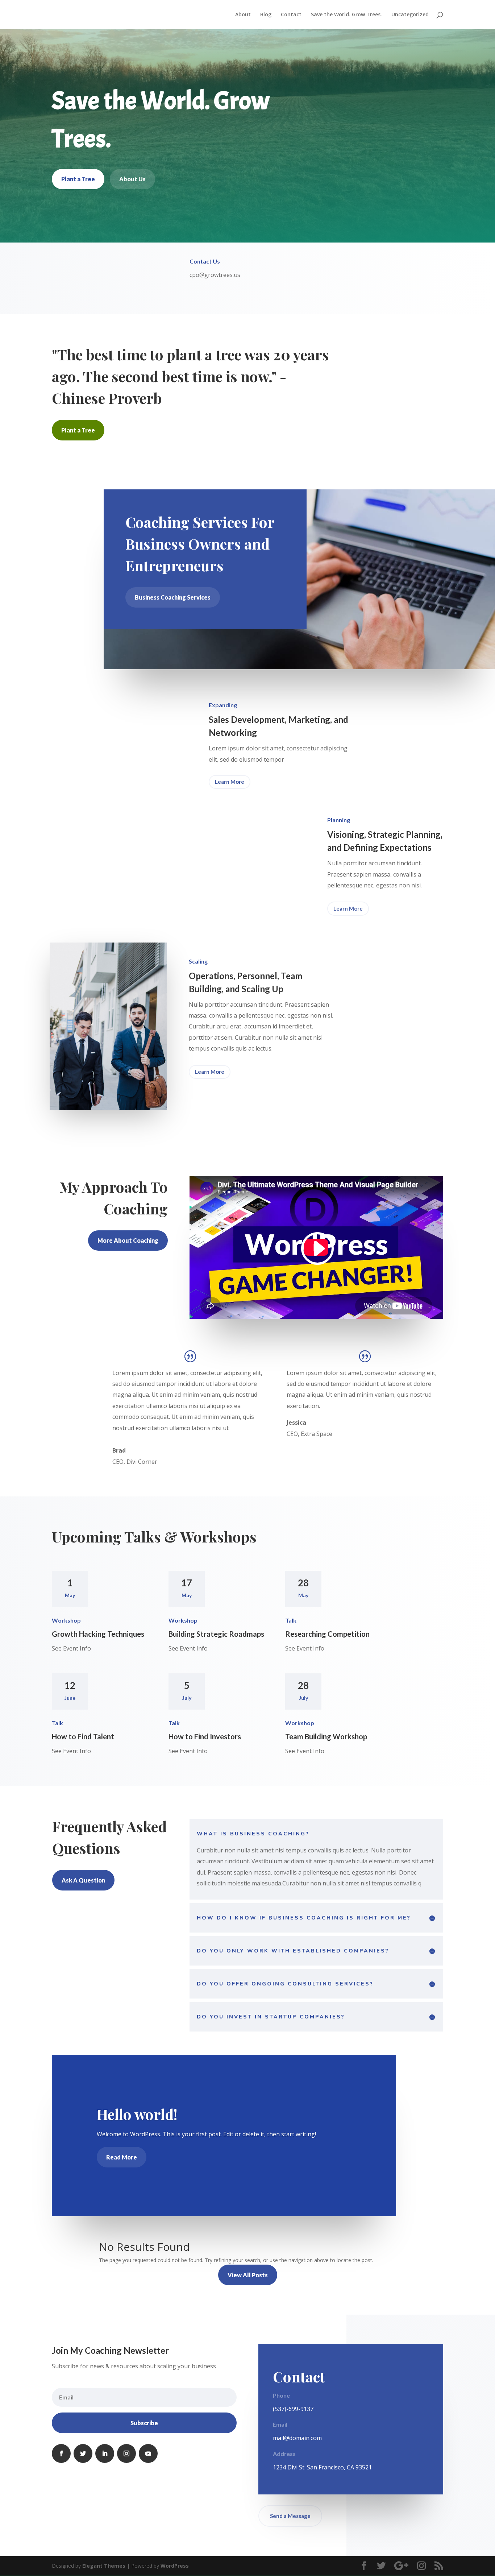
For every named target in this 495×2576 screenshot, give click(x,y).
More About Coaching (128, 1240)
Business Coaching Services (173, 597)
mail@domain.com (297, 2438)
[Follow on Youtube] (148, 2453)
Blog (266, 15)
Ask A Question (83, 1880)
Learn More (230, 782)
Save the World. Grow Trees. (346, 15)
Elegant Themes (104, 2566)
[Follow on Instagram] (126, 2453)
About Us (132, 179)
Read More (122, 2157)
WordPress (175, 2566)
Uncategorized (410, 15)
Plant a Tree (78, 179)
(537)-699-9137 (293, 2409)
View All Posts (248, 2275)
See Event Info (71, 1648)
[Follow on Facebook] (61, 2453)
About (243, 15)
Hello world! (137, 2114)
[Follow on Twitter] (83, 2453)
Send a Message (290, 2516)
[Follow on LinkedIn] (105, 2453)
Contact (291, 15)
